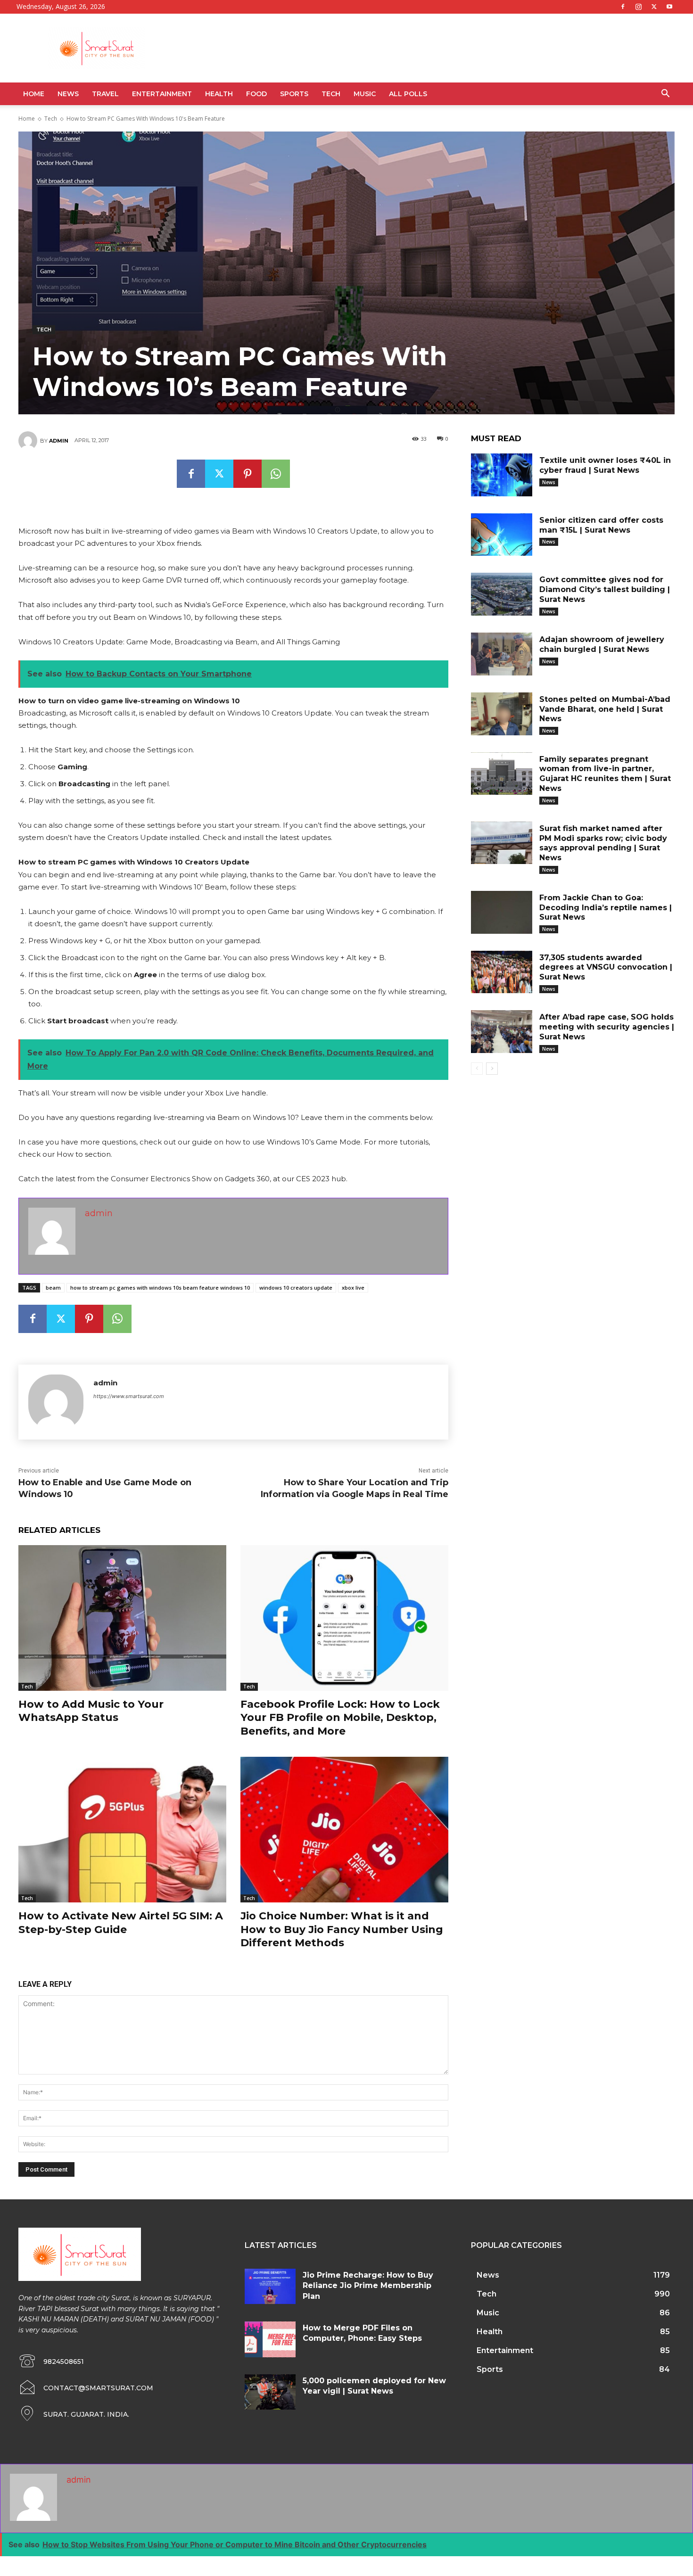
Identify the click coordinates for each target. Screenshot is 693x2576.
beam (53, 1288)
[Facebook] (623, 7)
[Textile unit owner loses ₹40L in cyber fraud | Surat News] (502, 475)
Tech (331, 94)
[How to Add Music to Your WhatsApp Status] (122, 1618)
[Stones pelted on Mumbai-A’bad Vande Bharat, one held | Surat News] (502, 714)
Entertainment (162, 94)
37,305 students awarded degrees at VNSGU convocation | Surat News (606, 967)
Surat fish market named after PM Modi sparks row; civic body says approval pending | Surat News (603, 843)
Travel (105, 94)
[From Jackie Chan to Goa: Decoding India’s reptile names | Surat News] (502, 912)
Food (256, 94)
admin (59, 441)
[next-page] (492, 1069)
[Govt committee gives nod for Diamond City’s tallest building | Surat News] (502, 594)
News (68, 94)
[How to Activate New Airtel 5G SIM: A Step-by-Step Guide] (122, 1830)
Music (365, 94)
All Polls (408, 94)
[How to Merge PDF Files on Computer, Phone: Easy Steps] (270, 2339)
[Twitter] (654, 7)
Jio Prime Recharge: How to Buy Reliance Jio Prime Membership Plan (368, 2286)
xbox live (353, 1288)
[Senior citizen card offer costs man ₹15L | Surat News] (502, 535)
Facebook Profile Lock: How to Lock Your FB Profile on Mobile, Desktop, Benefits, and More (340, 1718)
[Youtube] (669, 7)
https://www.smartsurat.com (129, 1396)
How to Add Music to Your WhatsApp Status (91, 1711)
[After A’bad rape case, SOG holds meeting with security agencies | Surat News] (502, 1032)
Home (34, 94)
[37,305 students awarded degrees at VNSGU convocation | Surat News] (502, 972)
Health (219, 94)
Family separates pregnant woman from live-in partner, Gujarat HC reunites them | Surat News (605, 774)
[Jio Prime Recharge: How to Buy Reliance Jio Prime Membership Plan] (270, 2287)
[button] (665, 95)
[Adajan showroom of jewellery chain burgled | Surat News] (502, 654)
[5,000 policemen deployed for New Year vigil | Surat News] (270, 2392)
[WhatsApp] (276, 474)
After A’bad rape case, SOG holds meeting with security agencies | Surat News (607, 1027)
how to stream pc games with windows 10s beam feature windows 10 (160, 1288)
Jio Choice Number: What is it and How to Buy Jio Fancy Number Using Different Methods (342, 1929)
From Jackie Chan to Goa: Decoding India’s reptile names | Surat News (606, 908)
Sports (294, 94)
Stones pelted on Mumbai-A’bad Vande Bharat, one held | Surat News (605, 709)
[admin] (29, 441)
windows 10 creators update (296, 1288)
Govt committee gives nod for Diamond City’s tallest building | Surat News (605, 589)
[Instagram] (638, 7)
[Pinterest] (247, 474)
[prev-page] (477, 1069)
